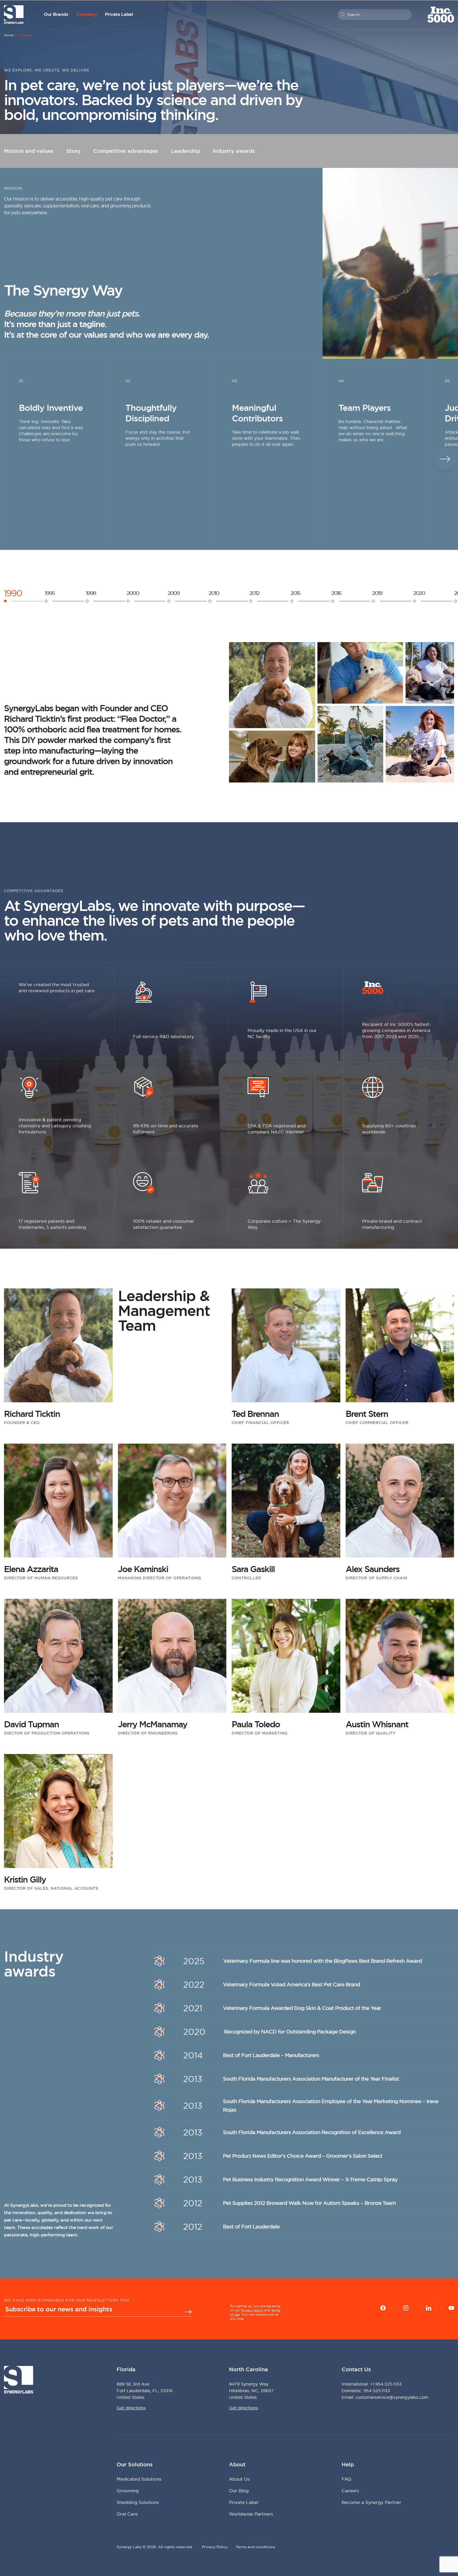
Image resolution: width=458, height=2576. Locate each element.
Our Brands (56, 14)
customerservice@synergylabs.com (392, 2397)
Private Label (119, 14)
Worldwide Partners (251, 2514)
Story (73, 151)
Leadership (186, 151)
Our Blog (239, 2491)
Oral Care (127, 2514)
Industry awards (234, 151)
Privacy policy (252, 2310)
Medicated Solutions (139, 2479)
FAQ (346, 2479)
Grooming (128, 2491)
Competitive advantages (126, 151)
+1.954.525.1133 (386, 2384)
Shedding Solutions (138, 2502)
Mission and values (29, 151)
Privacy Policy (215, 2547)
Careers (350, 2491)
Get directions (131, 2408)
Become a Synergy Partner (371, 2502)
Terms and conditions (255, 2547)
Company (87, 14)
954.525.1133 (377, 2391)
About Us (239, 2479)
